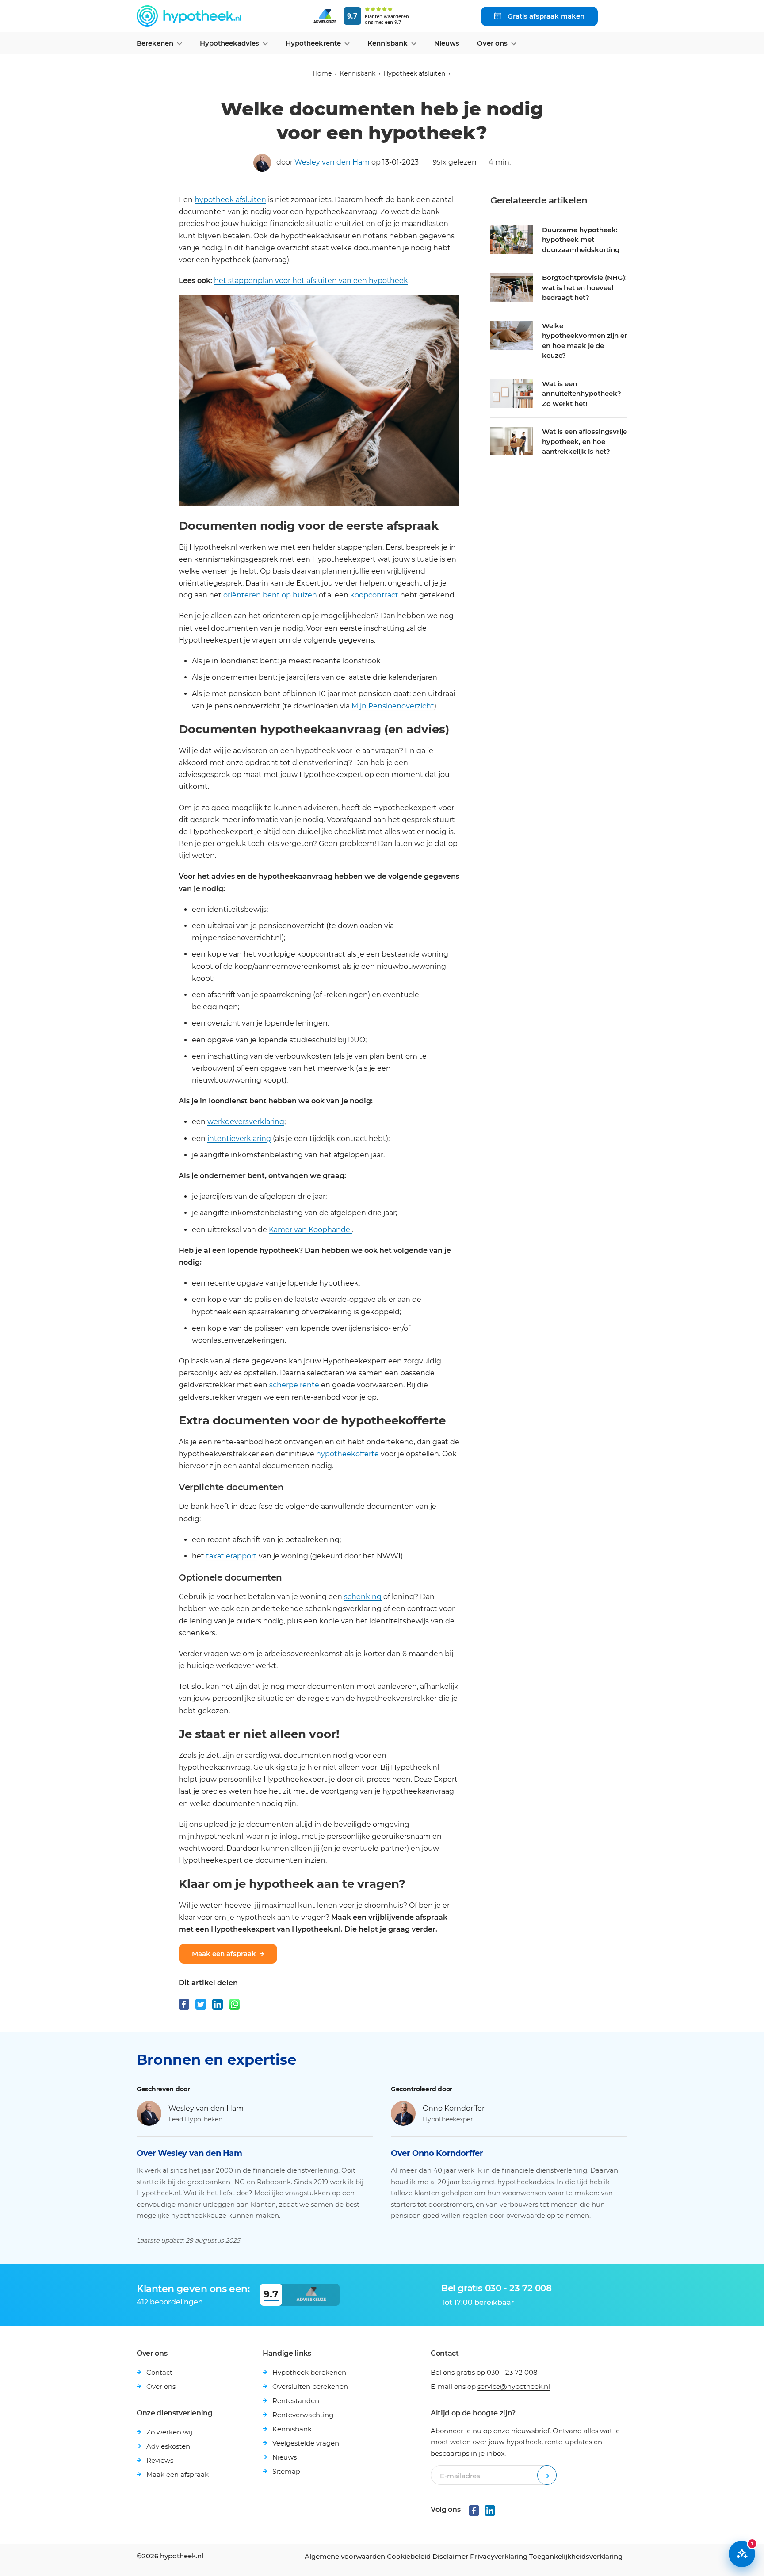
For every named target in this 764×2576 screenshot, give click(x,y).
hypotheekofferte (348, 1454)
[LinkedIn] (218, 2004)
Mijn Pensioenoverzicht (393, 706)
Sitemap (286, 2471)
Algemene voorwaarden (345, 2556)
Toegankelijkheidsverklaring (576, 2556)
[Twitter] (201, 2004)
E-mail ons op (490, 2387)
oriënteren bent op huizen (270, 595)
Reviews (160, 2460)
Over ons (161, 2387)
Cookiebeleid (409, 2556)
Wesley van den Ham (332, 162)
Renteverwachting (303, 2415)
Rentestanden (296, 2401)
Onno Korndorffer (454, 2108)
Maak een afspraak (224, 1954)
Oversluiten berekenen (310, 2387)
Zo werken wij (169, 2432)
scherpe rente (294, 1385)
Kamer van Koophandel (310, 1230)
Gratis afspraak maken (545, 16)
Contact (159, 2372)
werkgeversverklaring (246, 1122)
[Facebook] (184, 2004)
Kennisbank (357, 73)
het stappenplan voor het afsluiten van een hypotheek (311, 281)
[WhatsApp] (234, 2004)
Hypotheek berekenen (309, 2372)
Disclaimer (450, 2556)
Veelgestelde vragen (306, 2443)
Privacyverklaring (499, 2556)
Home (322, 73)
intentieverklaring (239, 1139)
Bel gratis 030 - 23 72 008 (497, 2288)
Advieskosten (168, 2446)
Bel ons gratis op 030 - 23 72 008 (484, 2372)
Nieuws (447, 43)
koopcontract (374, 595)
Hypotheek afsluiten (414, 73)
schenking (363, 1597)
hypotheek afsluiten (230, 200)
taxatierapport (231, 1556)
